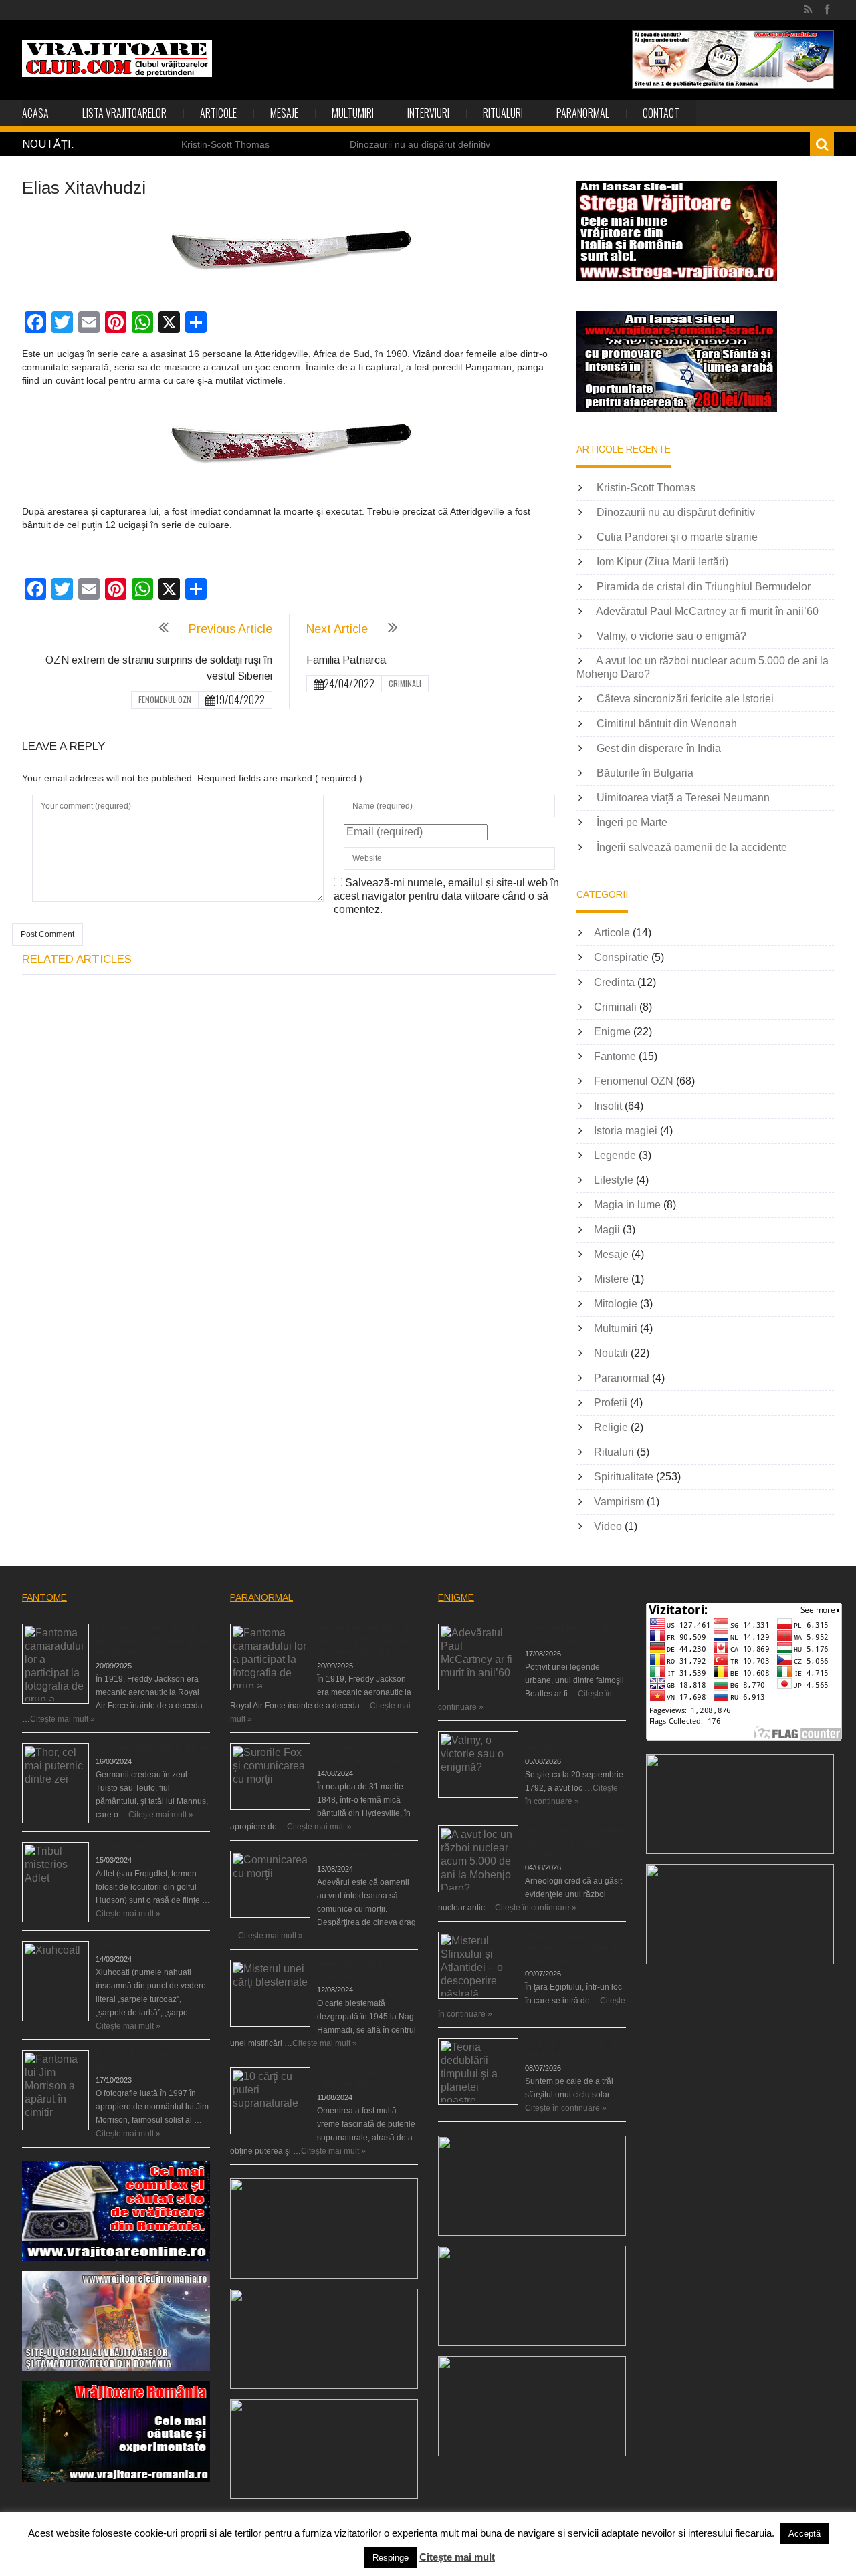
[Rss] (808, 10)
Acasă (35, 113)
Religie (611, 1427)
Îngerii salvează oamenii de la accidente (692, 847)
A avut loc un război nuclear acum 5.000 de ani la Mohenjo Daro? (575, 1842)
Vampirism (619, 1502)
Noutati (611, 1353)
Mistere (611, 1279)
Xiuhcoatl (113, 1946)
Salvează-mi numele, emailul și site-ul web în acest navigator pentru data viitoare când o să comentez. (446, 896)
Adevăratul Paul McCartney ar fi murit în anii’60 (707, 611)
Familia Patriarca (346, 660)
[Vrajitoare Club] (117, 58)
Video (608, 1526)
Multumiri (353, 113)
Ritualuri (503, 113)
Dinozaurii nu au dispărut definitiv (420, 144)
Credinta (614, 982)
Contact (661, 113)
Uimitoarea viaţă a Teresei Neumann (683, 798)
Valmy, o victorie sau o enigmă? (671, 636)
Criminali (405, 683)
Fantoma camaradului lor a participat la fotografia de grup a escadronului (152, 1640)
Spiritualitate (624, 1477)
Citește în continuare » (536, 1908)
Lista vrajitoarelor (124, 113)
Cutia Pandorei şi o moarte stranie (677, 537)
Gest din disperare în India (659, 748)
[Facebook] (827, 10)
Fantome (615, 1056)
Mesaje (284, 113)
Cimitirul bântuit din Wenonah (667, 724)
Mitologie (616, 1304)
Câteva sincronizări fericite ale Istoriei (685, 699)
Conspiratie (621, 957)
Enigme (612, 1032)
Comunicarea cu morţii (359, 1855)
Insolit (608, 1106)
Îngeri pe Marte (632, 822)
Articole (218, 113)
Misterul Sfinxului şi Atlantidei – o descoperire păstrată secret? (571, 1948)
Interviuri (428, 113)
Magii (607, 1230)
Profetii (611, 1403)
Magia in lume (627, 1205)
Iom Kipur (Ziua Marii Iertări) (662, 562)
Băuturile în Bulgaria (645, 773)
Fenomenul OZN (165, 699)
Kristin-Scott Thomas (225, 144)
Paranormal (583, 113)
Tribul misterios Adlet (133, 1847)
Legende (615, 1155)
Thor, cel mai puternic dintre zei (152, 1748)
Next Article (337, 629)
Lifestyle (614, 1180)
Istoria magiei (626, 1131)
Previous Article (230, 629)
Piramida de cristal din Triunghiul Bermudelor (704, 587)
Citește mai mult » (63, 1719)
